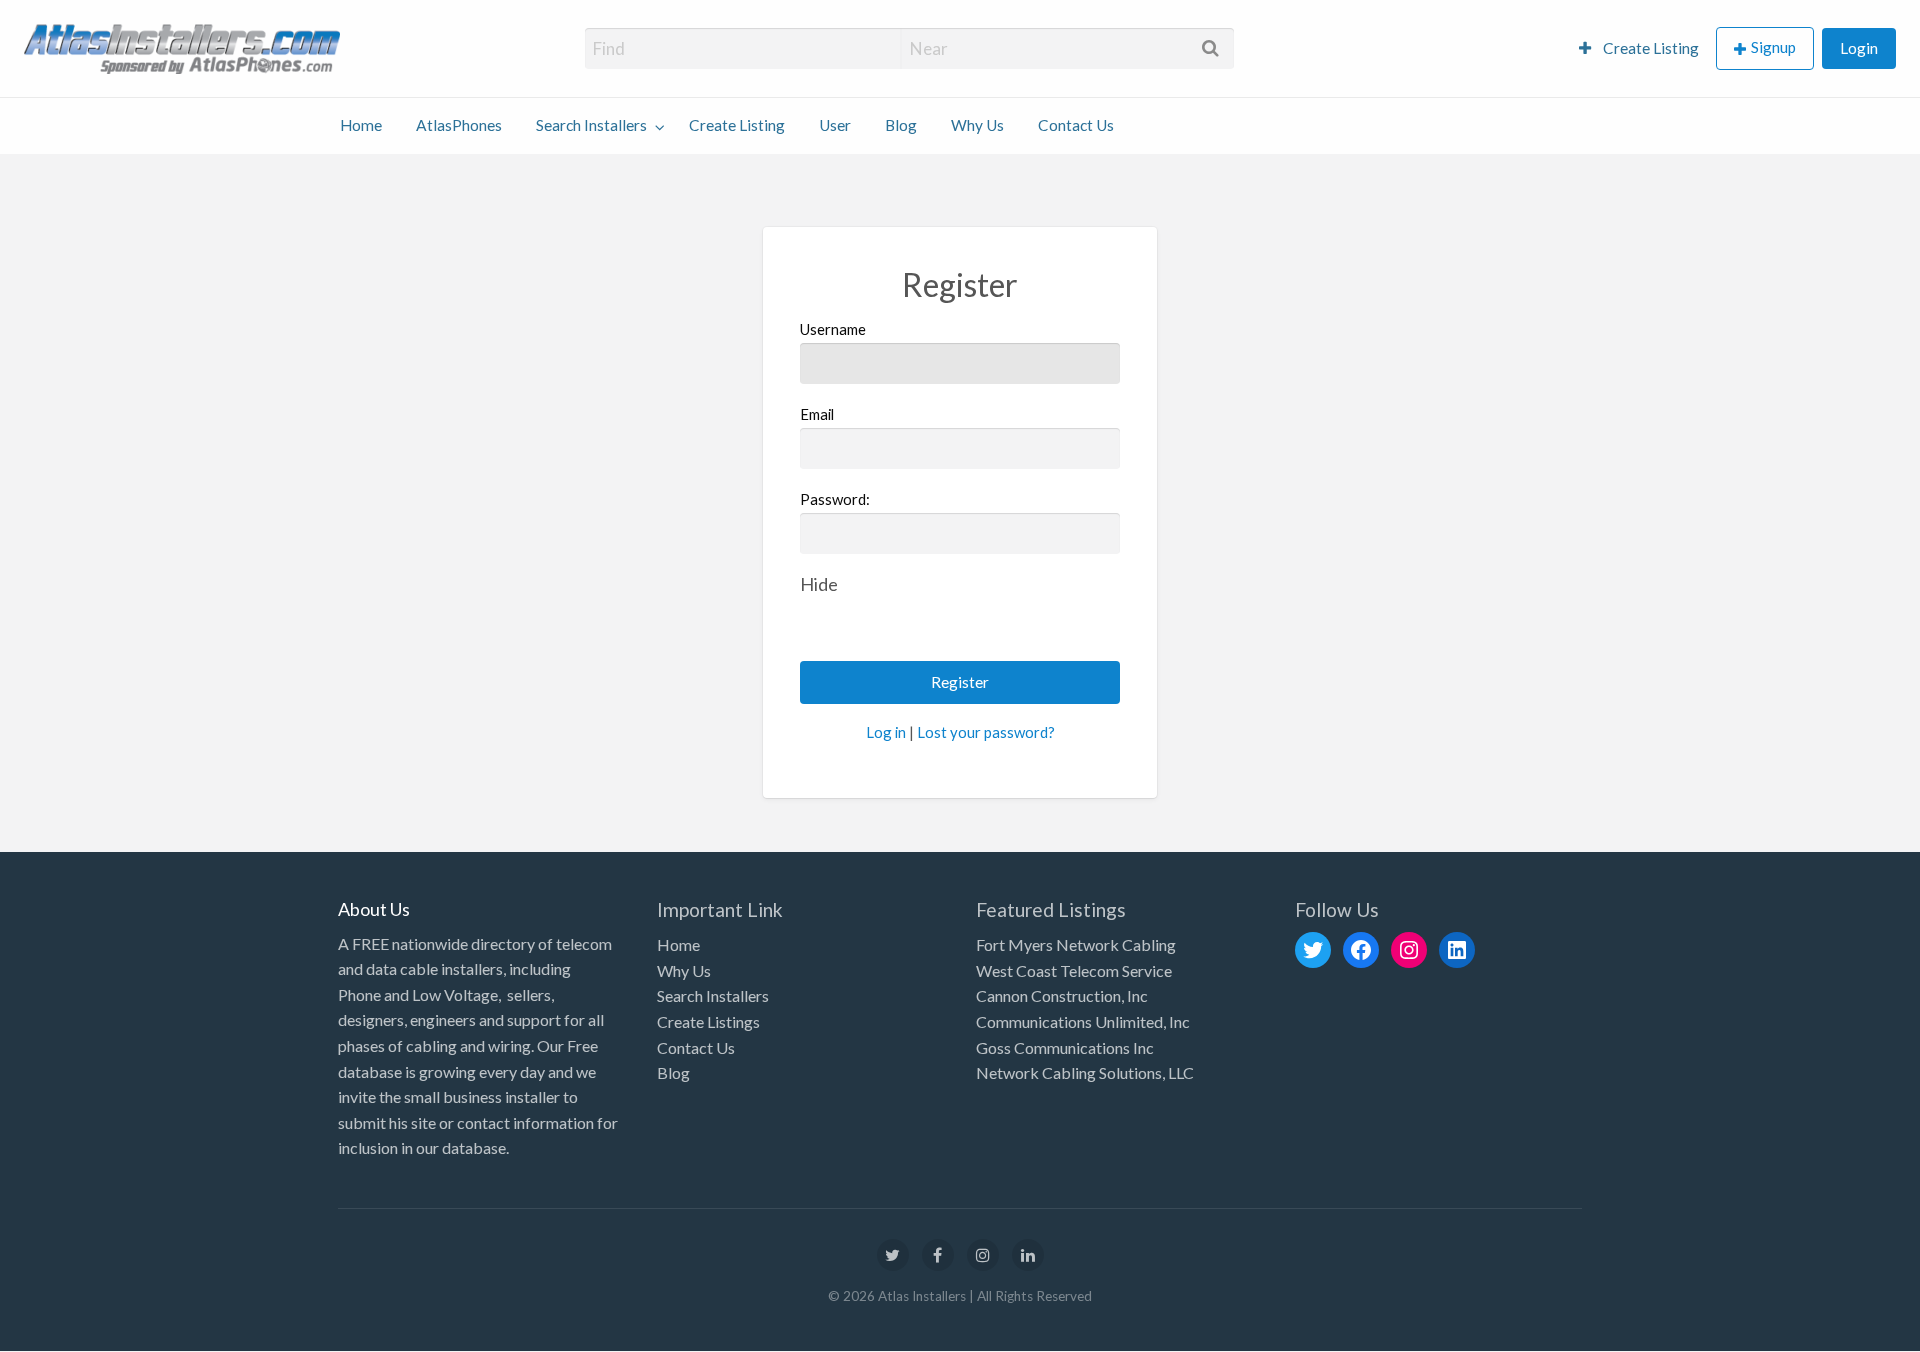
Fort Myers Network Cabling (1076, 944)
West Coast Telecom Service (1074, 970)
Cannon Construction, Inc (1062, 995)
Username (833, 329)
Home (361, 125)
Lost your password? (986, 732)
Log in (886, 732)
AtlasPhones (459, 125)
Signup (1773, 47)
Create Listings (708, 1021)
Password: (835, 499)
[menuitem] (1639, 48)
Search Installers (591, 125)
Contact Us (1076, 125)
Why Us (977, 125)
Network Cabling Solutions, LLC (1085, 1072)
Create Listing (1649, 48)
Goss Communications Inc (1065, 1047)
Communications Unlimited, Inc (1083, 1021)
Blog (901, 125)
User (835, 125)
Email (817, 414)
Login (1859, 48)
